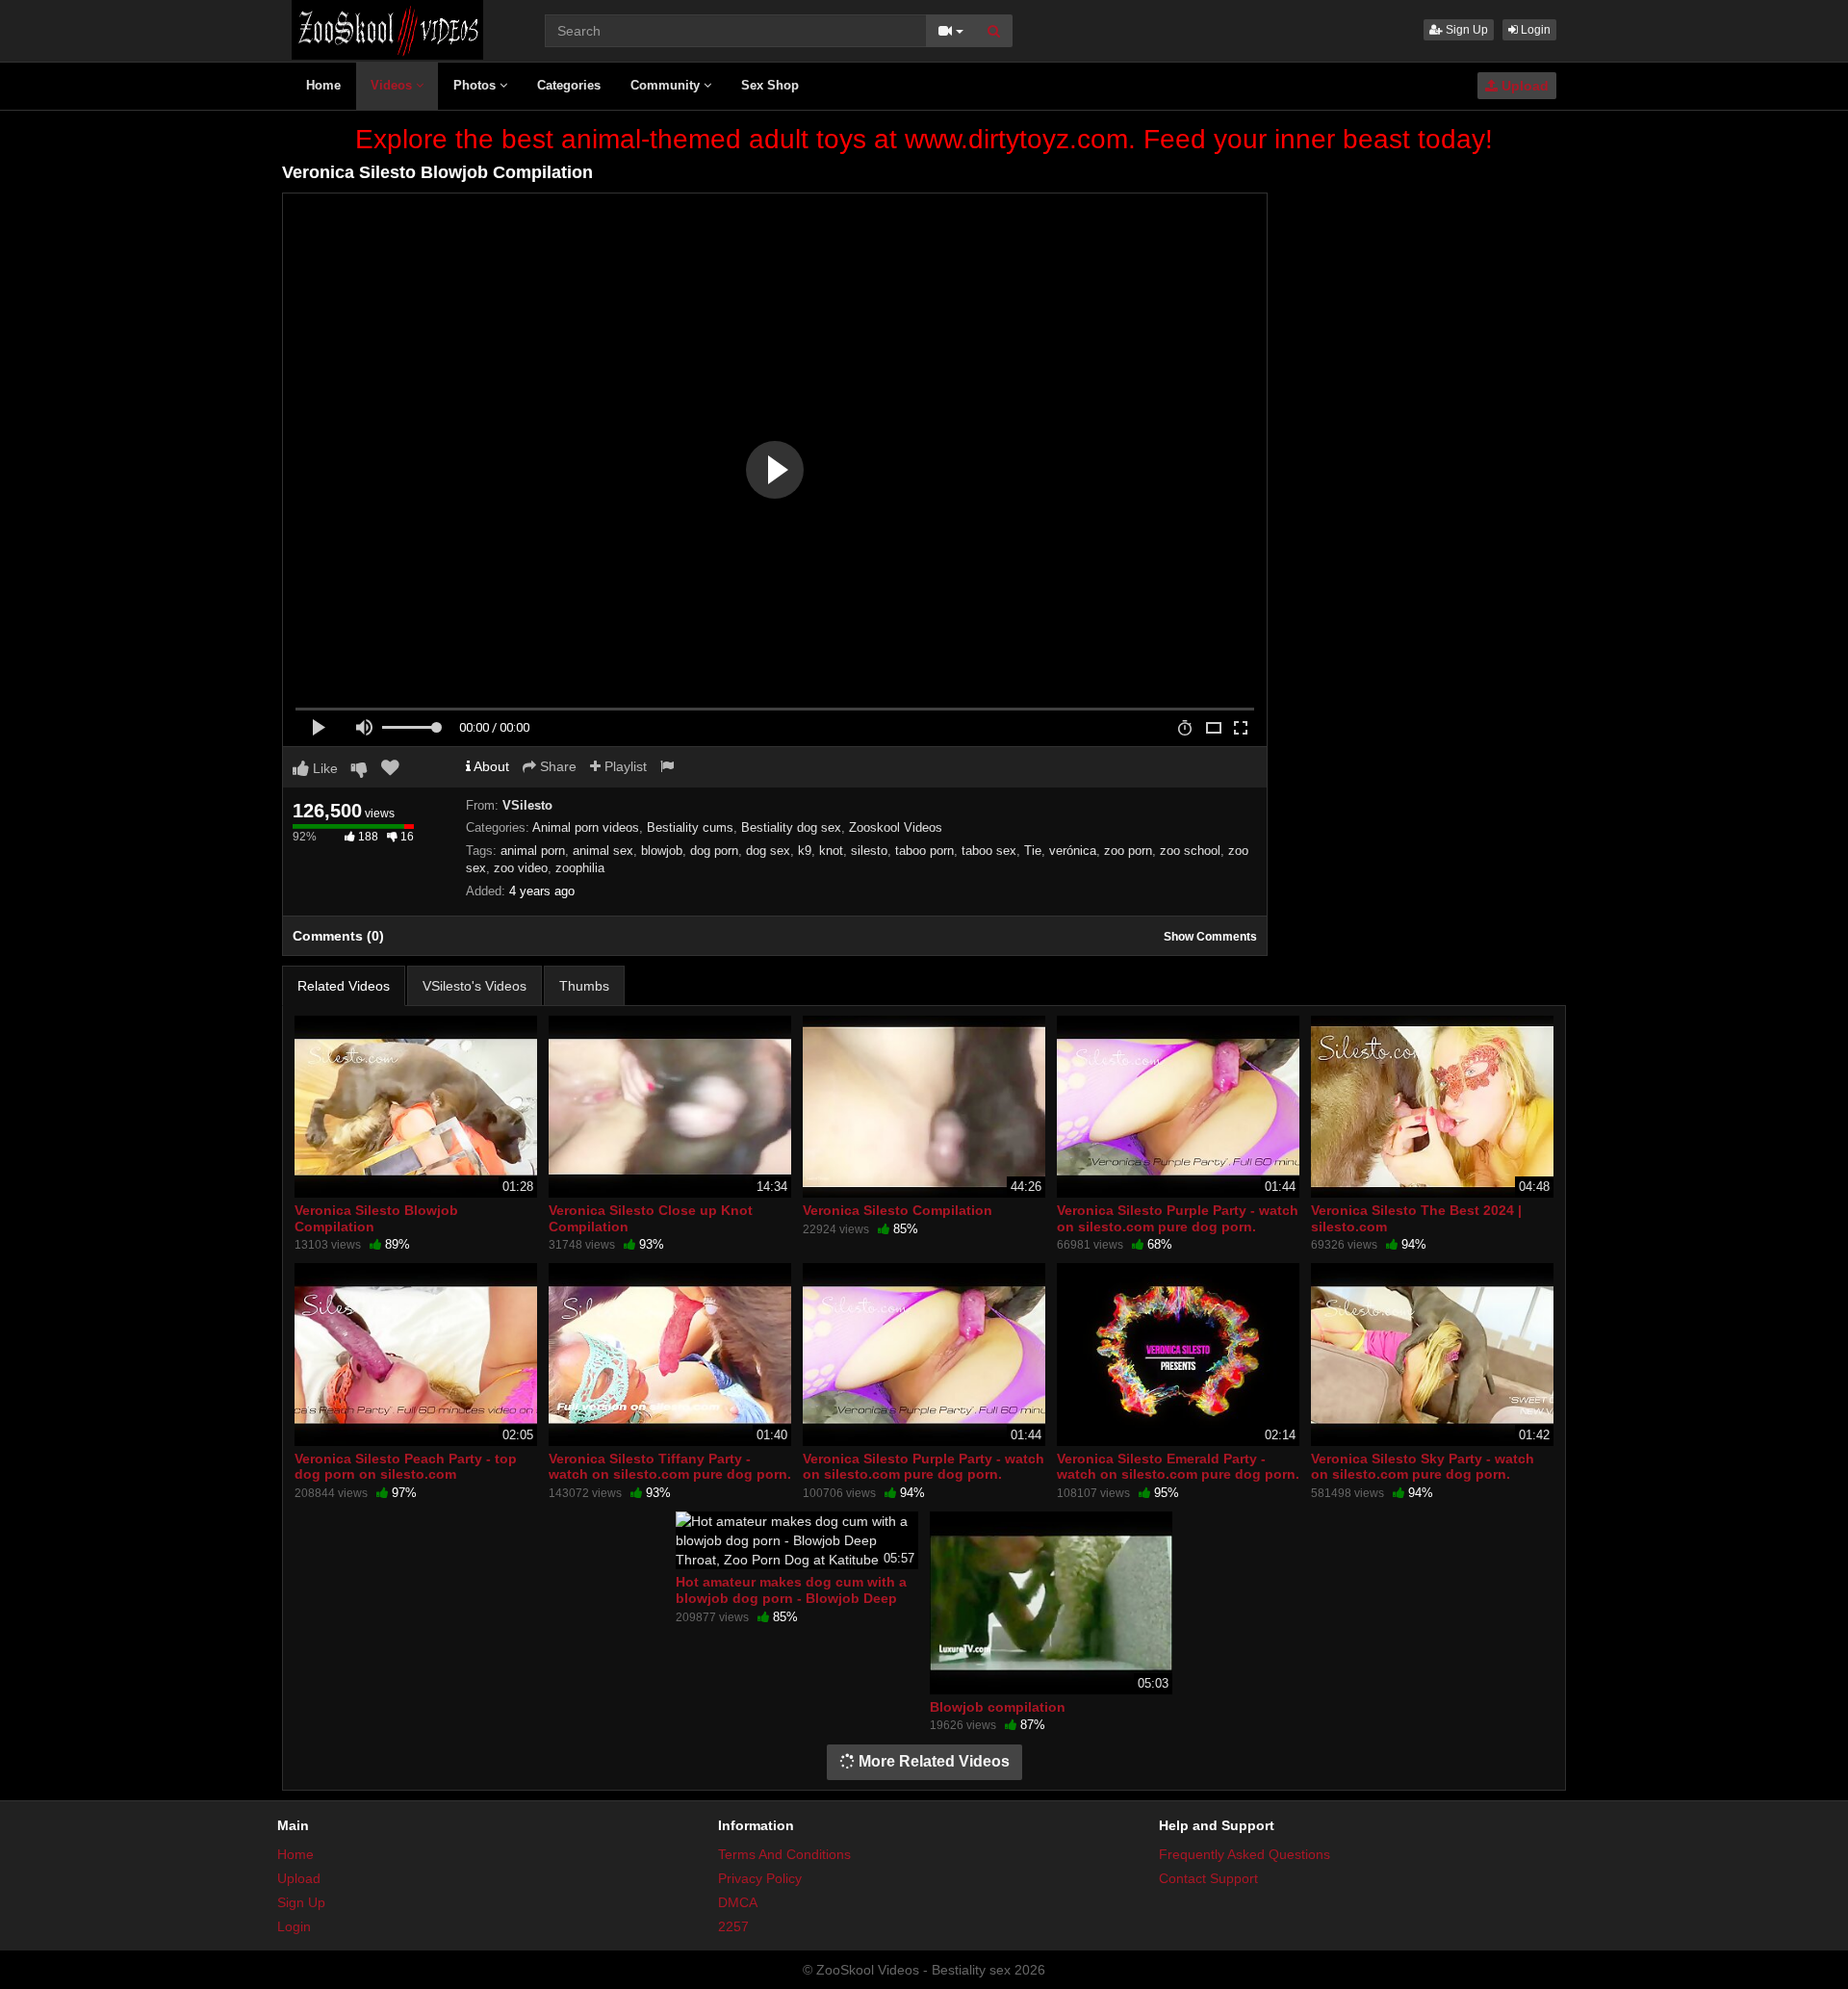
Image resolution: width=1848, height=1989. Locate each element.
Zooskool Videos (896, 827)
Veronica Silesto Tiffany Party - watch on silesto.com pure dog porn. (670, 1466)
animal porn (533, 851)
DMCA (738, 1902)
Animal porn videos (586, 827)
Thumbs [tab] (584, 986)
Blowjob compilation (998, 1707)
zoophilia (580, 868)
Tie (1033, 851)
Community (667, 85)
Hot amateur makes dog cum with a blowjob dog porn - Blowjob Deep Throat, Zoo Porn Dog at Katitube (791, 1597)
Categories (569, 85)
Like (323, 768)
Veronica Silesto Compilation (898, 1210)
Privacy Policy (760, 1878)
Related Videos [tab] (344, 986)
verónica (1073, 851)
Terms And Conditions (784, 1854)
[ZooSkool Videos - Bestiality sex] (387, 29)
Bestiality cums (690, 827)
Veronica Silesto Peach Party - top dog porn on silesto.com (406, 1466)
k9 (805, 851)
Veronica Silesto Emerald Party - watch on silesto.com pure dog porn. (1178, 1466)
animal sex (603, 851)
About (490, 766)
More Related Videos (932, 1761)
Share (556, 766)
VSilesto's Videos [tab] (475, 986)
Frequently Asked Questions (1245, 1854)
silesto (869, 851)
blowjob (662, 851)
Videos (393, 85)
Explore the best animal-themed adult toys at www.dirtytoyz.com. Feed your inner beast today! (924, 139)
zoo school (1190, 851)
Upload (1523, 86)
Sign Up (1465, 30)
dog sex (768, 851)
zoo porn (1128, 851)
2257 (733, 1926)
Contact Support (1208, 1878)
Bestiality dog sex (791, 827)
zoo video (521, 868)
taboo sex (989, 851)
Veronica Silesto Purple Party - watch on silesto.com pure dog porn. (1178, 1218)
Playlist (624, 766)
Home (323, 85)
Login (1534, 30)
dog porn (714, 851)
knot (831, 851)
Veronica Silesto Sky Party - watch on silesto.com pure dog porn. (1423, 1466)
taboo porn (924, 851)
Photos (476, 85)
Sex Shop (770, 85)
